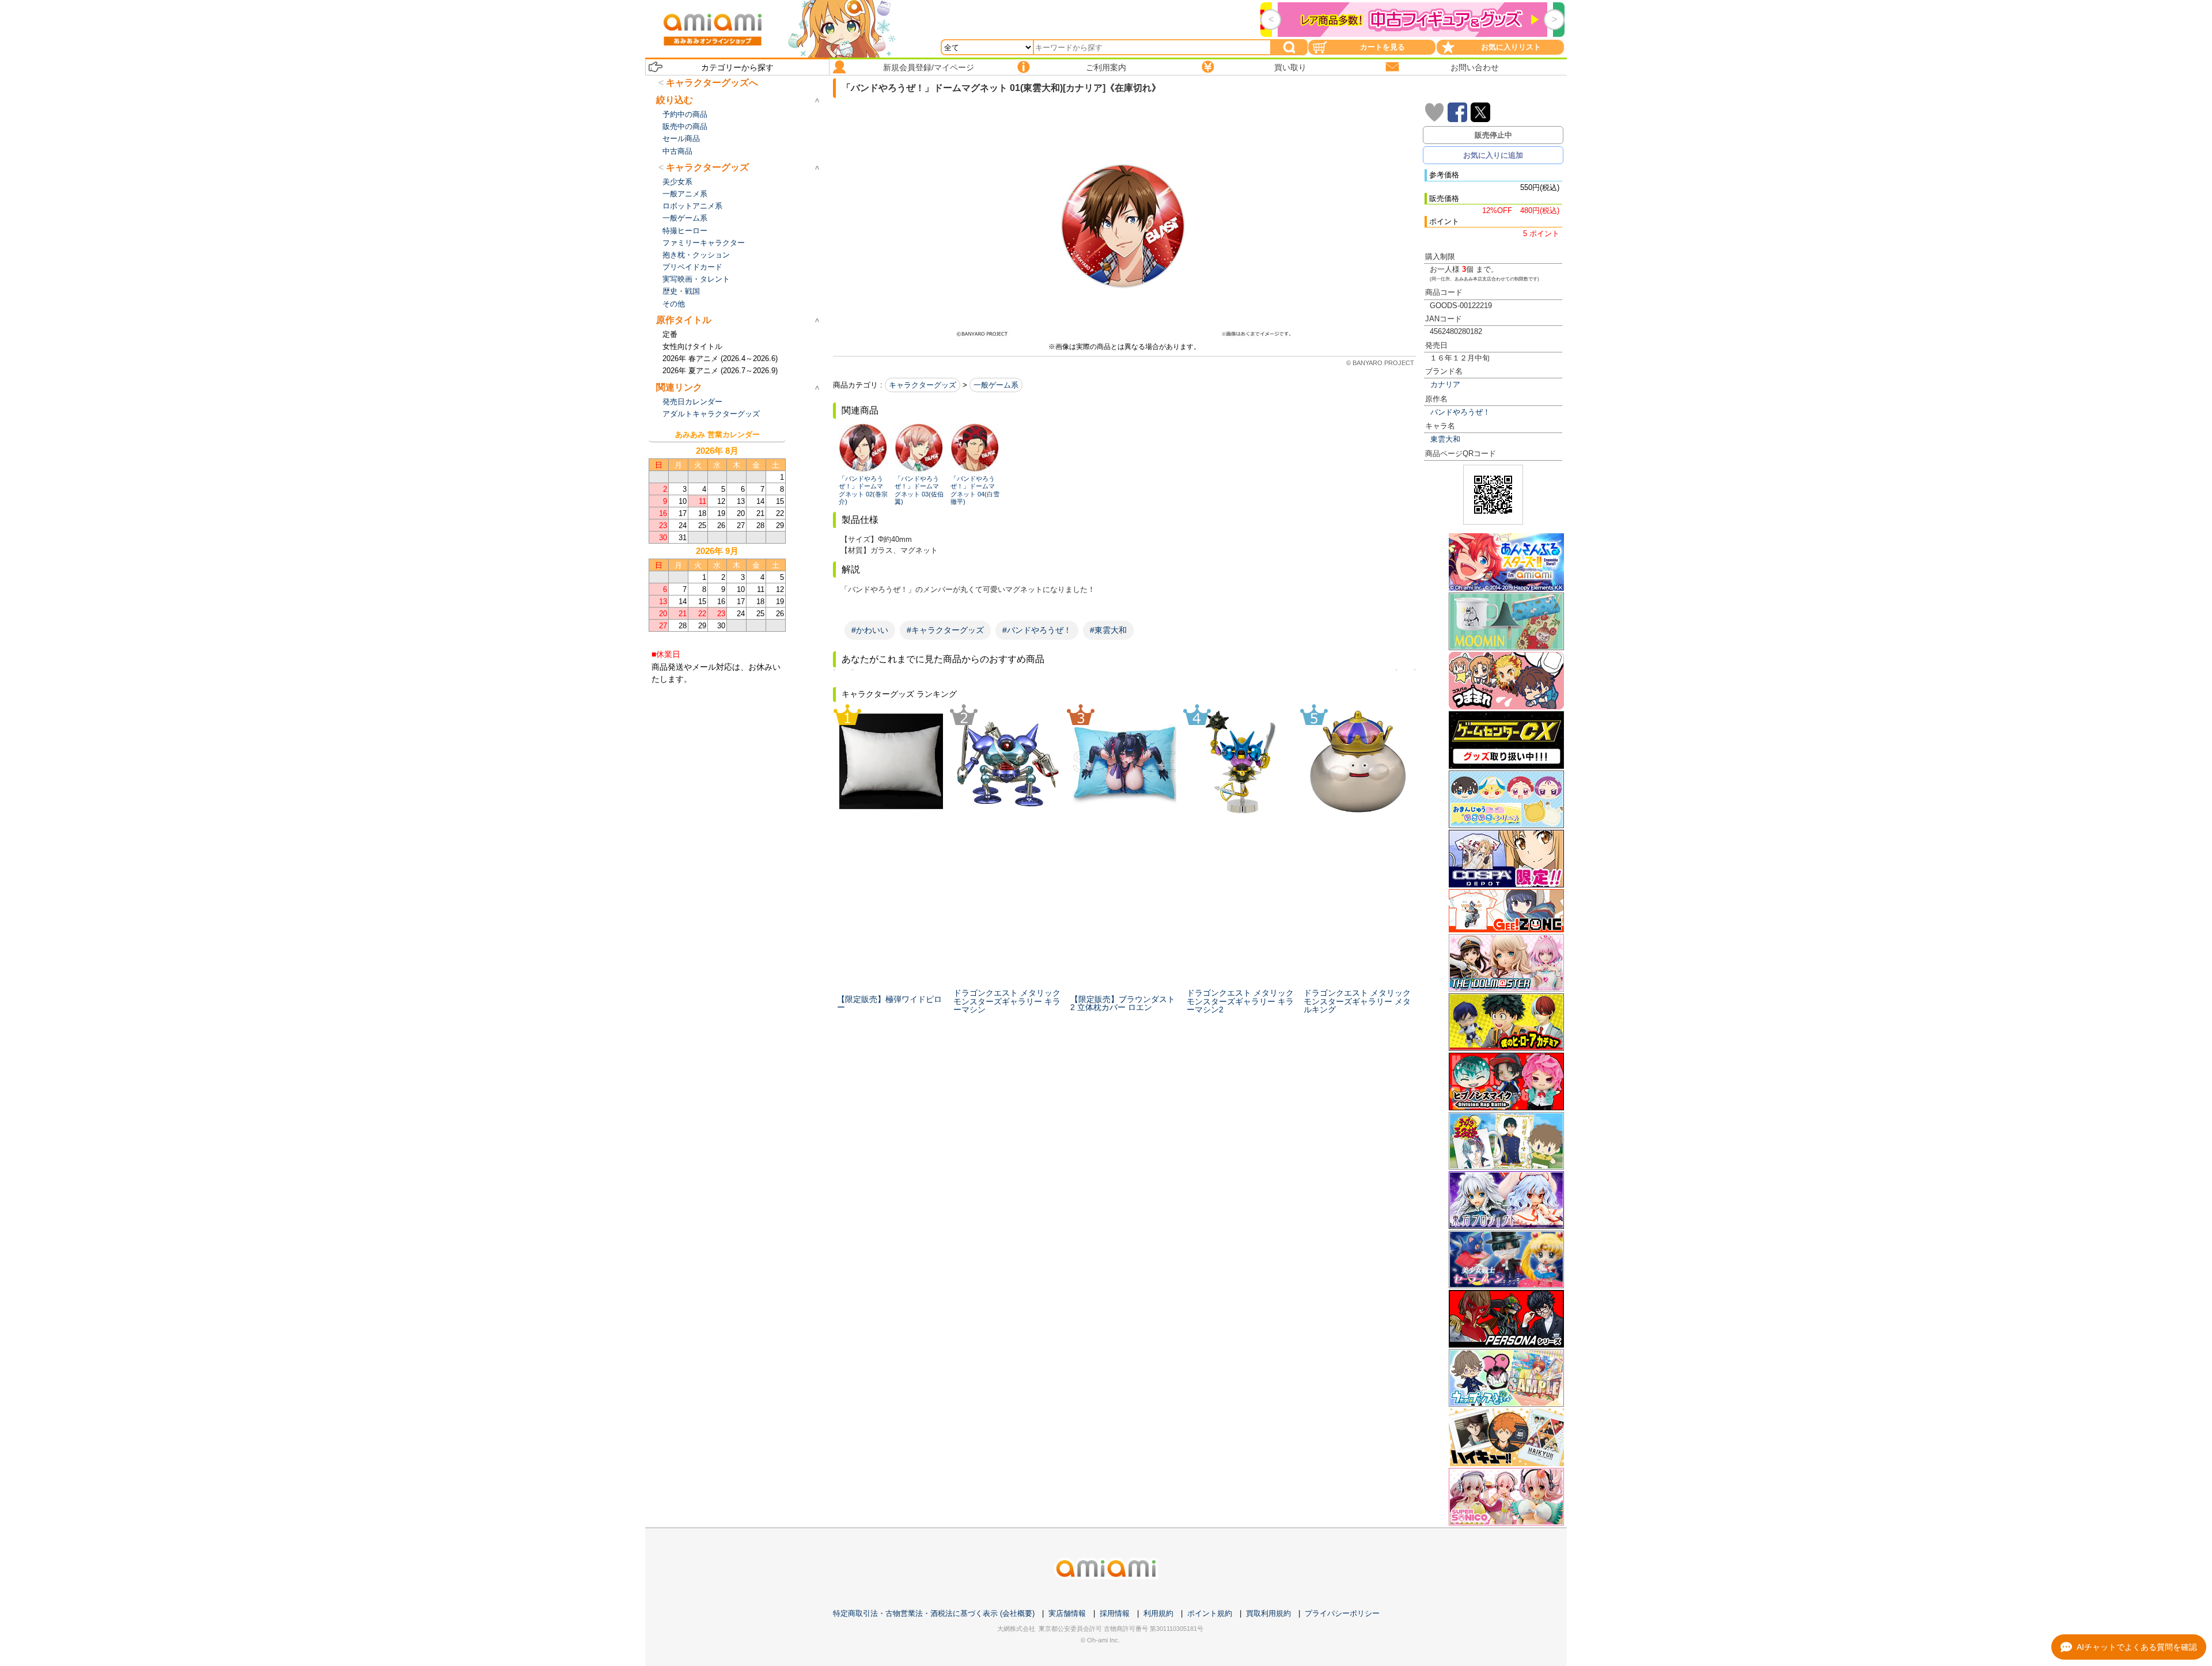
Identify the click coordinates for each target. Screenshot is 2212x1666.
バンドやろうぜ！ (1460, 412)
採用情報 (1115, 1613)
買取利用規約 (1268, 1613)
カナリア (1445, 384)
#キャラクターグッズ (945, 630)
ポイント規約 (1210, 1613)
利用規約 (1158, 1613)
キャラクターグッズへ (712, 83)
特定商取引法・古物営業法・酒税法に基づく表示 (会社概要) (934, 1613)
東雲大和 (1445, 439)
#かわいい (870, 630)
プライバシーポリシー (1342, 1613)
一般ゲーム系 (996, 385)
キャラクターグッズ (923, 385)
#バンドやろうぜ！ (1037, 630)
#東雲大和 (1108, 630)
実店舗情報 (1067, 1613)
